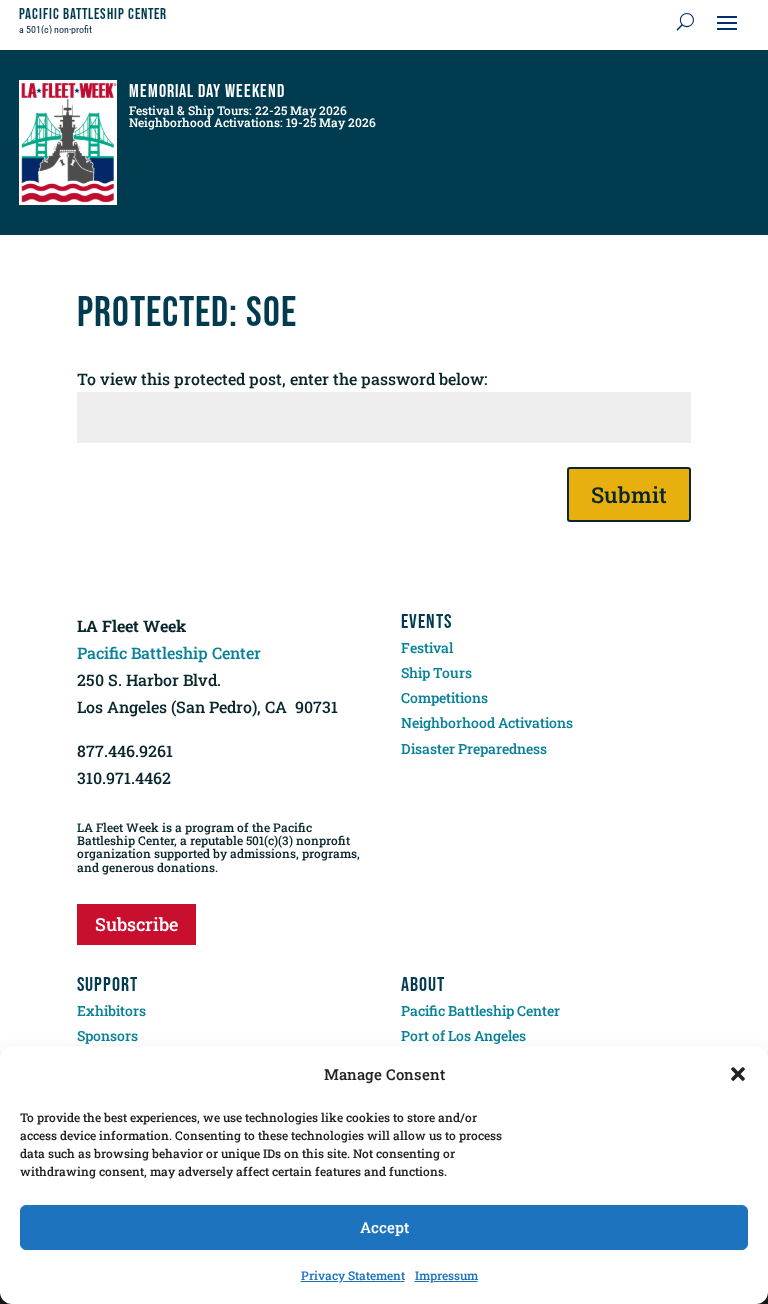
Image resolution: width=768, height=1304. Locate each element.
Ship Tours (436, 672)
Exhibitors (111, 1010)
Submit (629, 494)
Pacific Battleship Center (169, 652)
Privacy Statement (353, 1275)
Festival (427, 647)
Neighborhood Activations (487, 722)
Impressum (446, 1275)
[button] (738, 1074)
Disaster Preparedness (474, 748)
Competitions (444, 697)
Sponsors (107, 1035)
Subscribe (136, 924)
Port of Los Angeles (463, 1035)
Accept (384, 1227)
